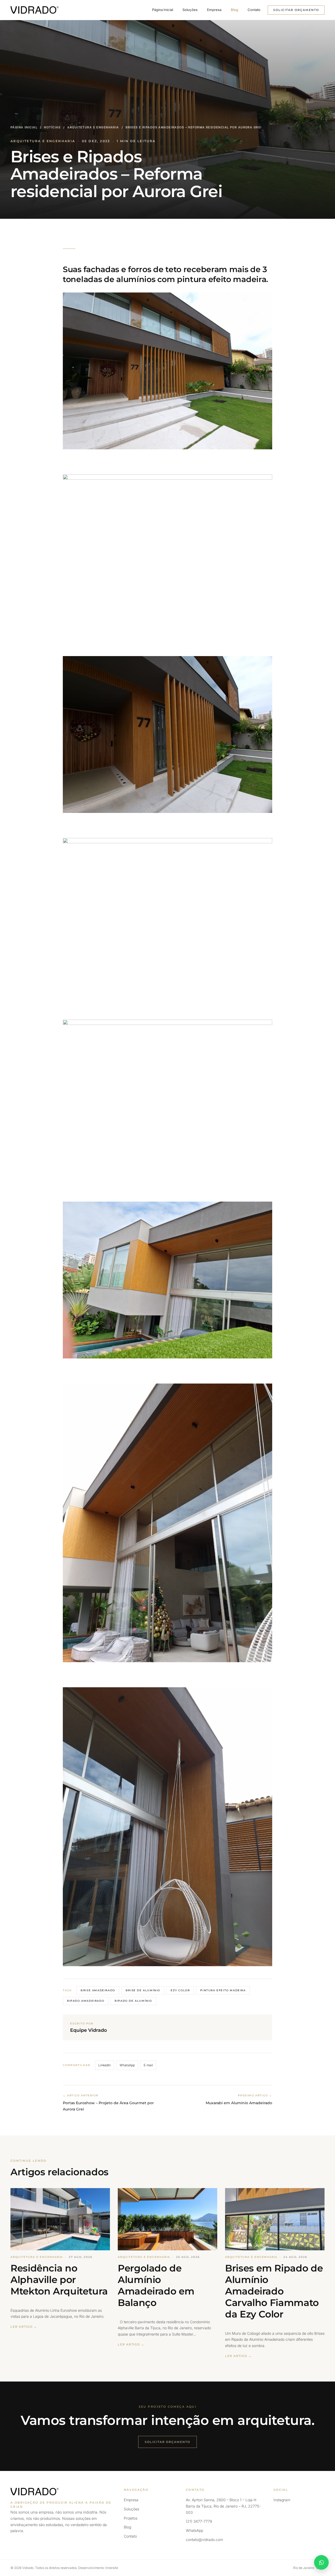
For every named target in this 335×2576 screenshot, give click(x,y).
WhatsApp (127, 2065)
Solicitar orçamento (296, 10)
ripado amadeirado (86, 2001)
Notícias (52, 127)
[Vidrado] (35, 10)
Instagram (282, 2500)
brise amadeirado (98, 1990)
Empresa (214, 10)
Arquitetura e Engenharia (93, 127)
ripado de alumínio (133, 2001)
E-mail (148, 2065)
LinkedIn (105, 2065)
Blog (234, 10)
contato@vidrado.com (204, 2540)
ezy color (180, 1990)
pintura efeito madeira (223, 1990)
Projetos (131, 2518)
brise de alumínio (143, 1990)
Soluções (190, 10)
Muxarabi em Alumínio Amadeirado (239, 2103)
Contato (254, 10)
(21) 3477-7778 (199, 2521)
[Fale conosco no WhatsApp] (321, 2562)
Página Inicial (163, 10)
